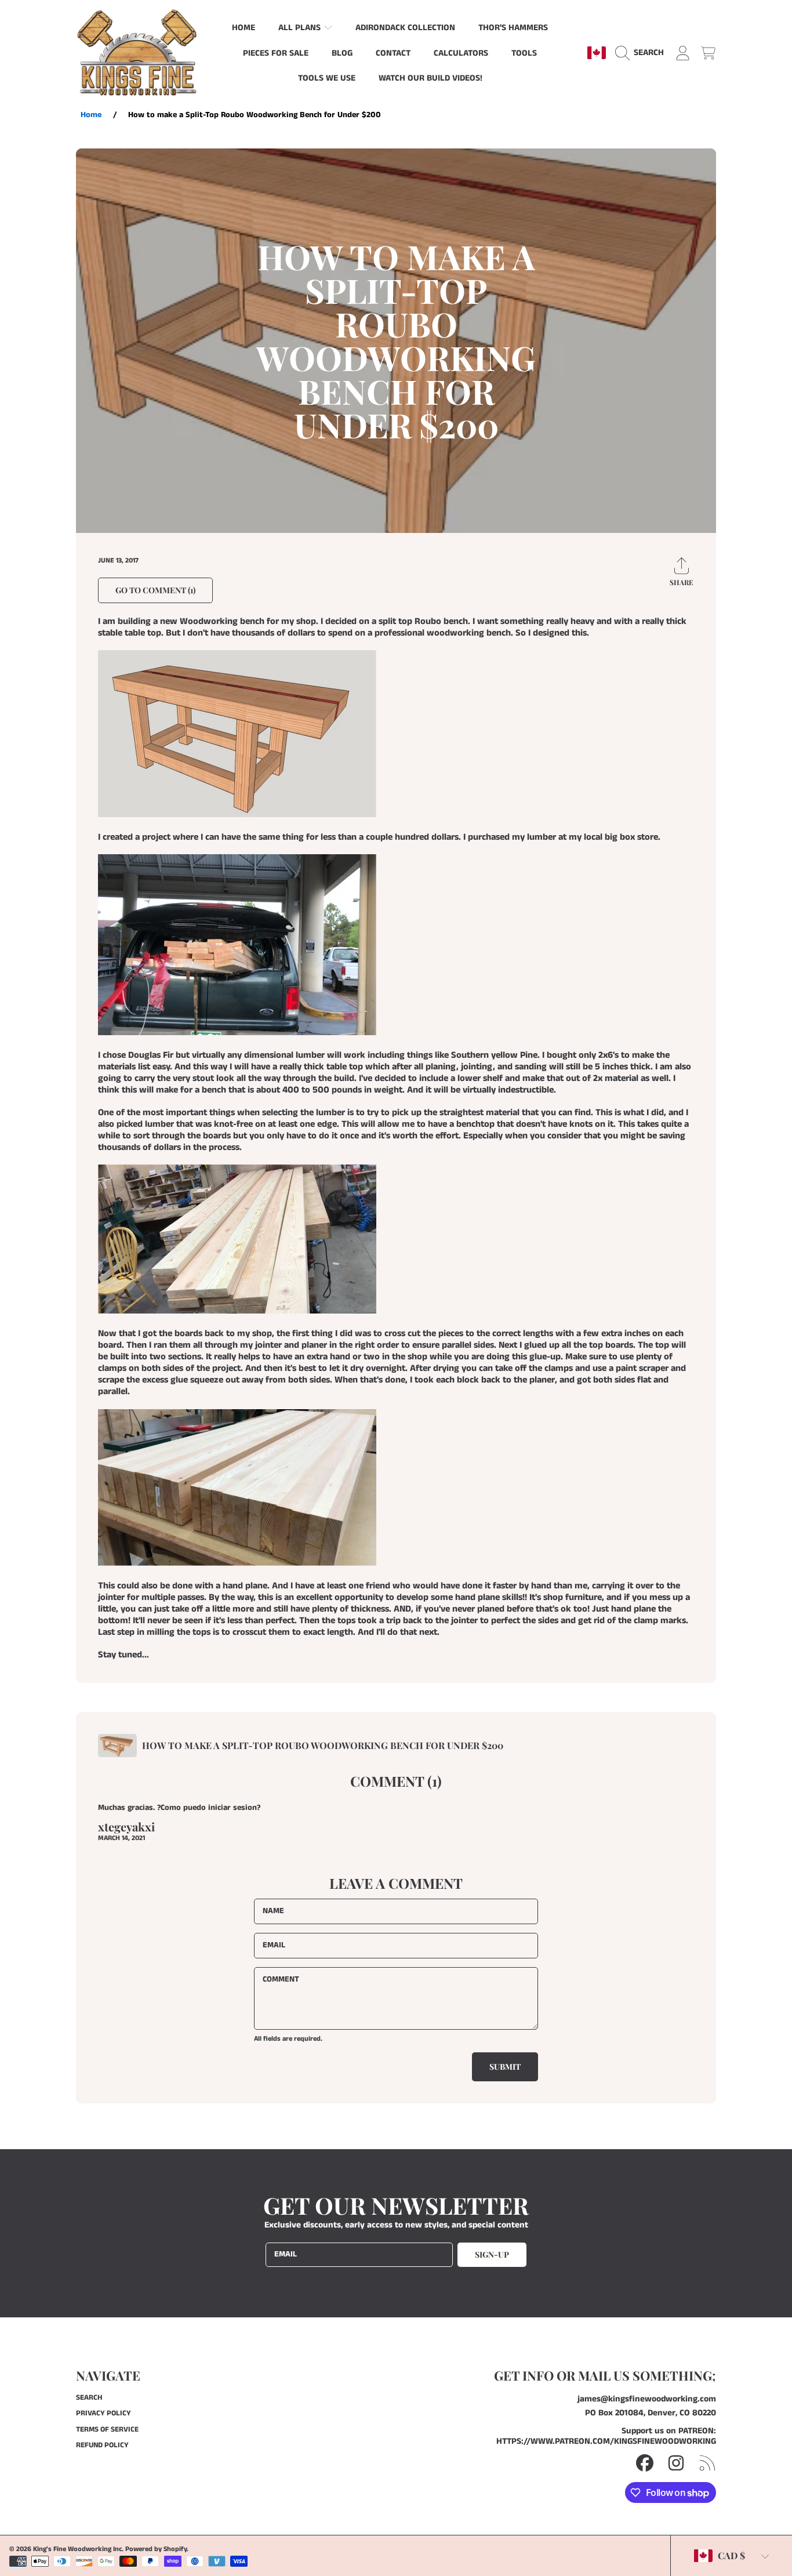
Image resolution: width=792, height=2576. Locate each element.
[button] (642, 53)
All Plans (301, 28)
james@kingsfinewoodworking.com (647, 2399)
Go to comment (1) (155, 590)
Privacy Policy (103, 2413)
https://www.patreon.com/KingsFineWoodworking (606, 2441)
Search (89, 2398)
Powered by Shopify (156, 2549)
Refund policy (102, 2445)
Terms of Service (107, 2430)
